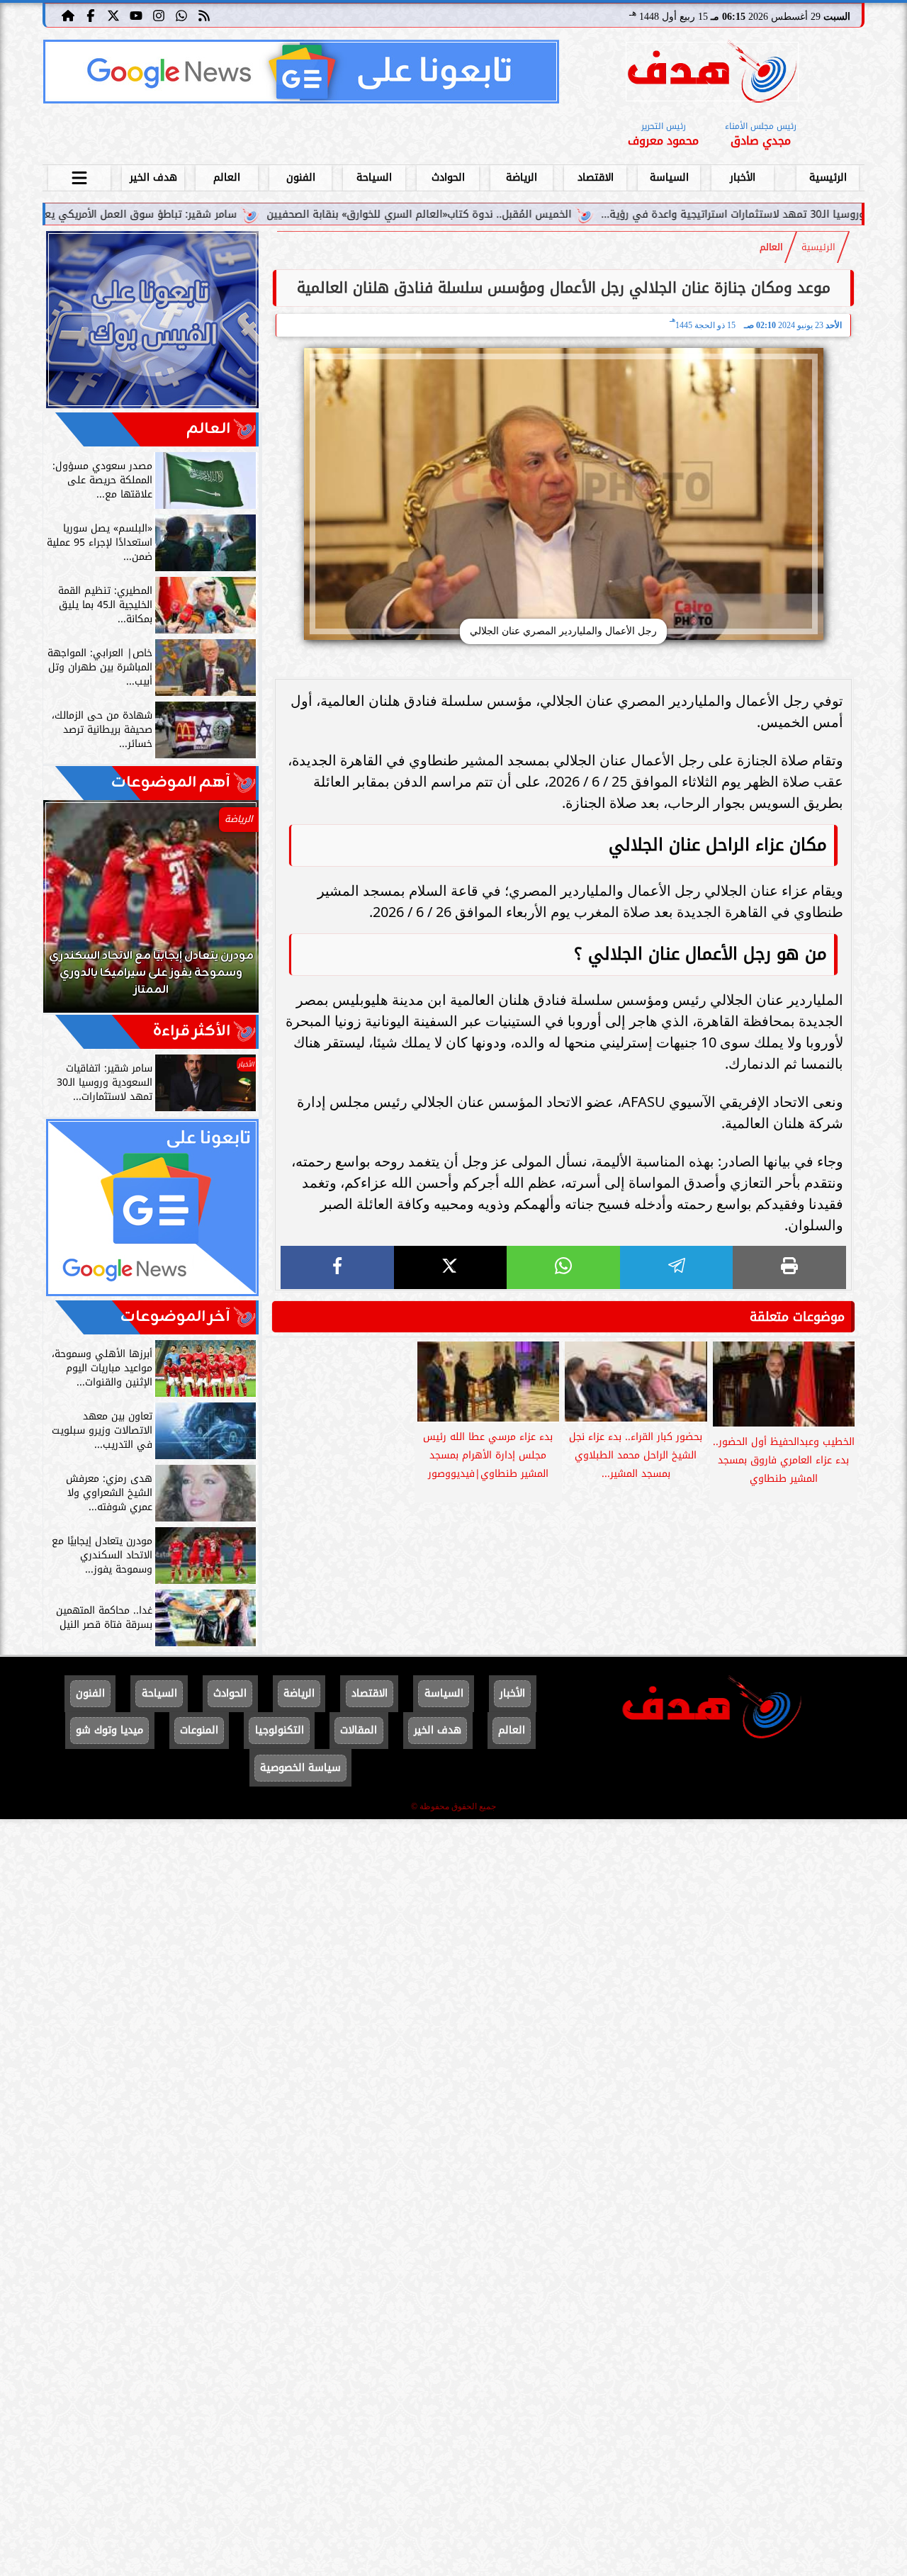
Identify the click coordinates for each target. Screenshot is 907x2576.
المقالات (359, 1730)
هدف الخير (153, 178)
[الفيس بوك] (91, 15)
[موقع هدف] (712, 74)
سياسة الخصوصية (300, 1768)
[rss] (204, 15)
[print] (789, 1267)
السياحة (374, 178)
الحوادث (448, 178)
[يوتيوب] (136, 15)
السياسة (669, 178)
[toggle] (79, 176)
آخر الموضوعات (175, 1317)
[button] (73, 913)
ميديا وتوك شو (109, 1730)
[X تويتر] (113, 15)
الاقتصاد (596, 178)
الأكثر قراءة (192, 1031)
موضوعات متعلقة (797, 1317)
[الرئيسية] (68, 15)
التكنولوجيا (280, 1730)
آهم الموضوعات (171, 783)
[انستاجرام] (159, 15)
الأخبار (743, 178)
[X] (451, 1267)
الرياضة (522, 178)
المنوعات (199, 1730)
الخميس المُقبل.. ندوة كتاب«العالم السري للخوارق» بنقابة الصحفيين (548, 214)
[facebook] (337, 1267)
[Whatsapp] (181, 15)
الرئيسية (828, 178)
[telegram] (677, 1267)
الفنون (301, 178)
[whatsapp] (563, 1267)
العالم (227, 178)
